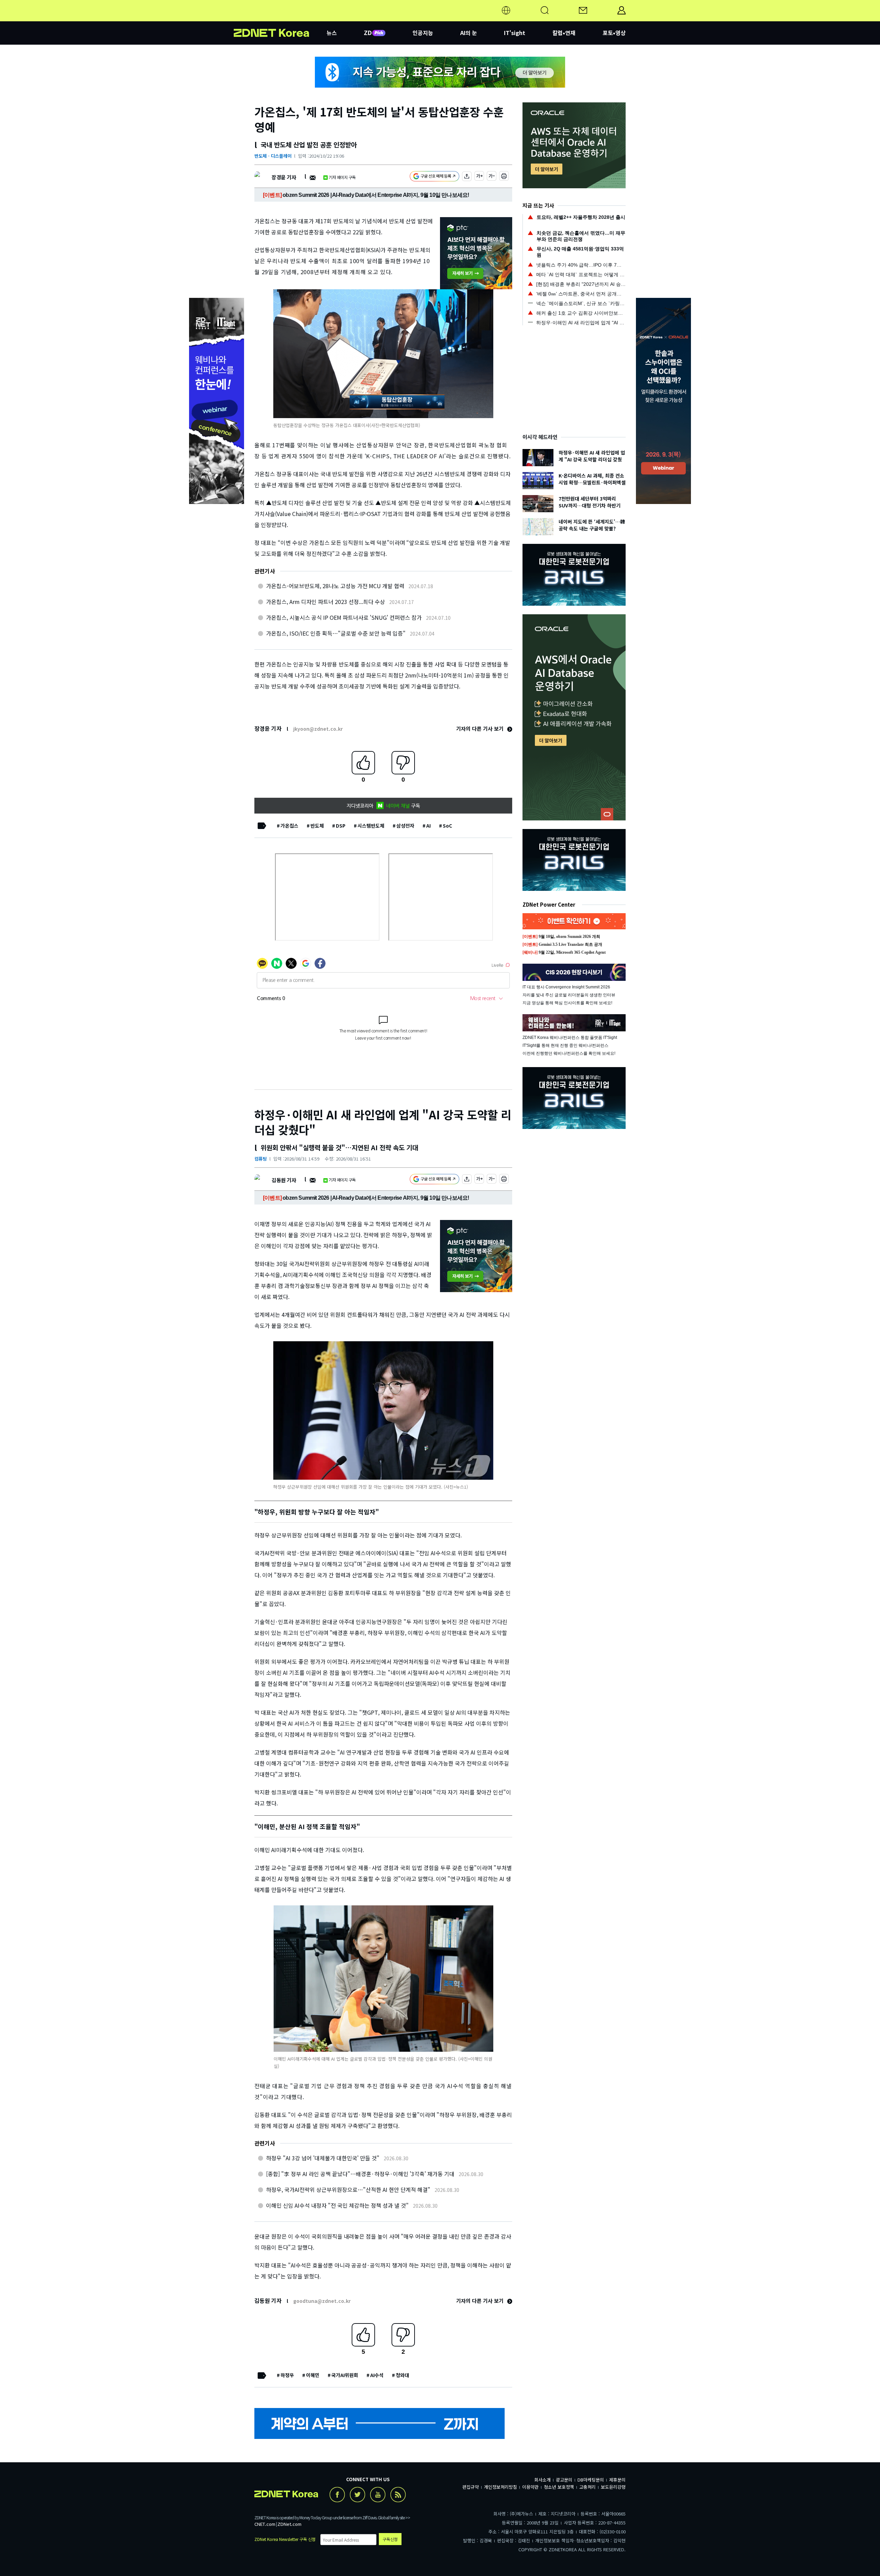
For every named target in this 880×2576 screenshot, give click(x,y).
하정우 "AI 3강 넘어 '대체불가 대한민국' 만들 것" (323, 2158)
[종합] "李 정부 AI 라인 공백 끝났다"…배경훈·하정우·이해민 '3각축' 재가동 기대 (360, 2174)
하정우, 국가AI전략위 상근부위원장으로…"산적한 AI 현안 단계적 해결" (348, 2189)
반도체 (317, 826)
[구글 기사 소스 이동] (434, 177)
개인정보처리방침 (500, 2487)
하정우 (287, 2375)
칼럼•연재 (564, 33)
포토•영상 (614, 33)
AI (428, 826)
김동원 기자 (284, 1180)
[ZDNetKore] (280, 19)
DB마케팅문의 (591, 2480)
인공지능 (423, 33)
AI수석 (377, 2375)
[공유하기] (467, 177)
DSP (341, 826)
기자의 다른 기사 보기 (481, 729)
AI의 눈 (469, 33)
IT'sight (515, 33)
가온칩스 (289, 826)
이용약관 (530, 2487)
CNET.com (265, 2524)
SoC (447, 826)
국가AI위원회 (345, 2375)
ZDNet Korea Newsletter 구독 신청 (285, 2539)
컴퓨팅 (261, 1159)
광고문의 (564, 2480)
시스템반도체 (371, 826)
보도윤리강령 (613, 2487)
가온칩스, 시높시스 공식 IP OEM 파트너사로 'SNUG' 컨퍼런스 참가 (344, 617)
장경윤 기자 (284, 177)
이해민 (313, 2375)
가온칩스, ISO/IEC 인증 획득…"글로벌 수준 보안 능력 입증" (336, 633)
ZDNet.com (289, 2524)
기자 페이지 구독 (342, 177)
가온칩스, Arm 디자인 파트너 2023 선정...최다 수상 (326, 602)
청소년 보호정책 (559, 2487)
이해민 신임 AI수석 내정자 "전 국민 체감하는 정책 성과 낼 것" (337, 2205)
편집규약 (471, 2487)
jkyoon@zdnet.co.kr (318, 729)
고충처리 (587, 2487)
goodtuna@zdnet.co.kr (322, 2301)
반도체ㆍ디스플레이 (273, 156)
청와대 (402, 2375)
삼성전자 (405, 826)
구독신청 (390, 2539)
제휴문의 (617, 2480)
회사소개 (542, 2480)
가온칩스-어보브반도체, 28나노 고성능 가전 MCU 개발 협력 (335, 586)
